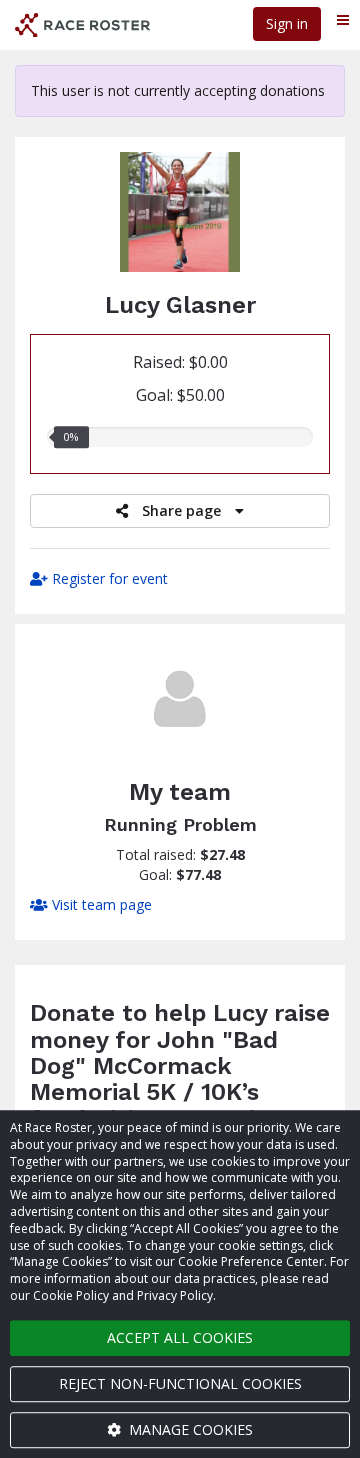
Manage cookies (189, 1429)
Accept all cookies (180, 1337)
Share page (181, 510)
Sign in (287, 23)
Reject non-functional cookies (180, 1383)
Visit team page (100, 904)
